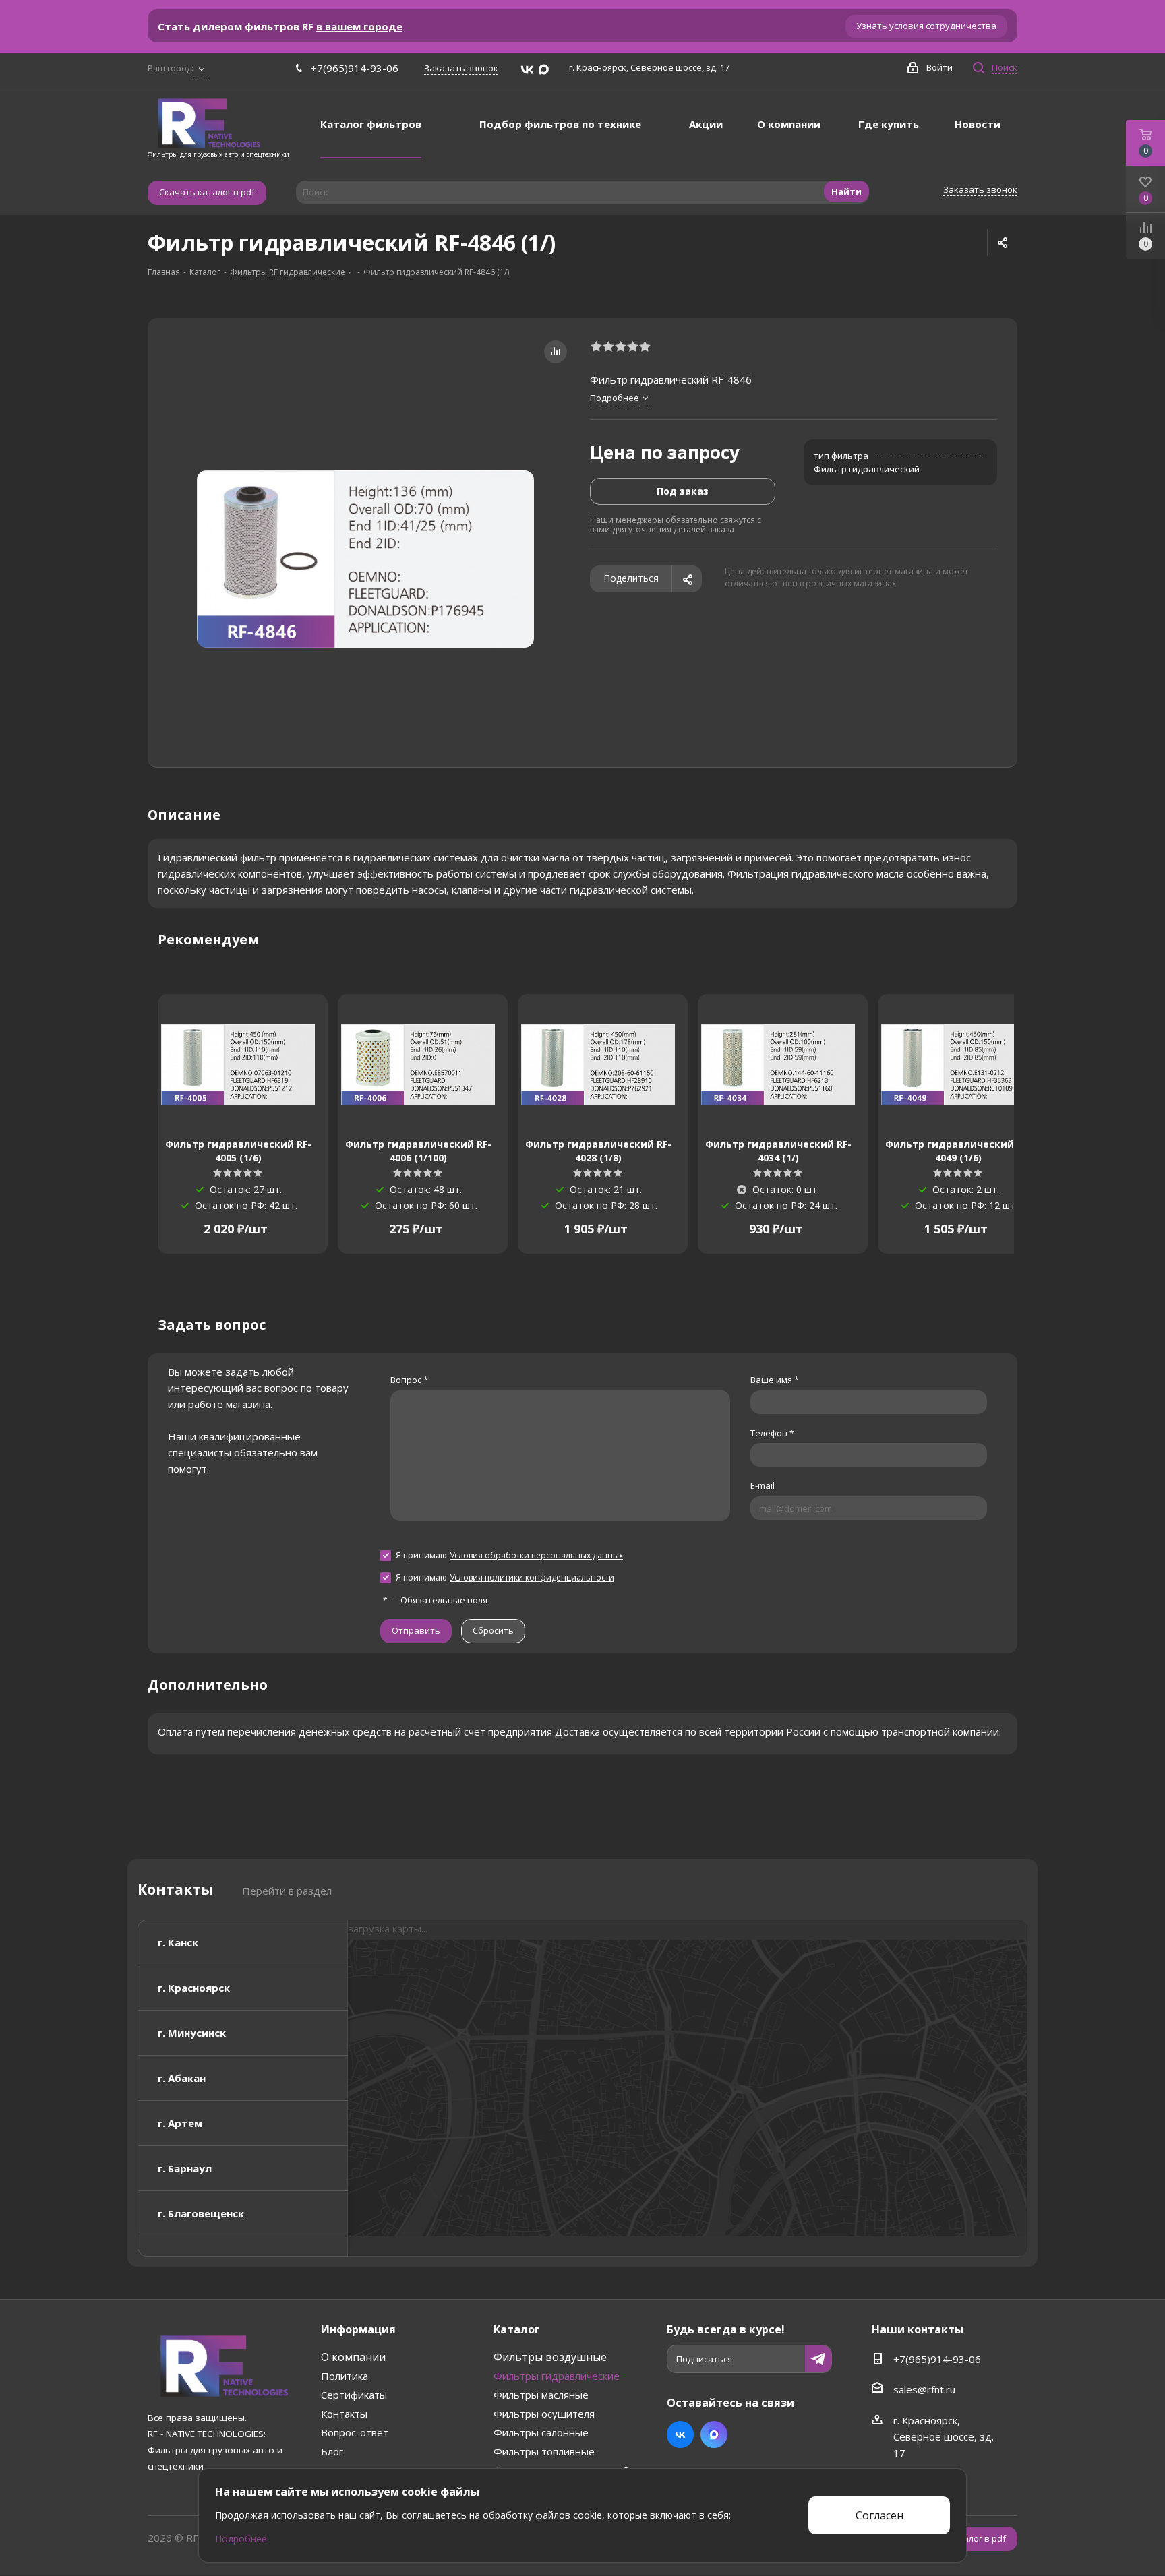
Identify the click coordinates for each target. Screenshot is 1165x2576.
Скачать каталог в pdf (207, 192)
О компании (353, 2357)
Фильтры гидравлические (557, 2376)
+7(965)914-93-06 (355, 68)
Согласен (879, 2515)
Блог (332, 2451)
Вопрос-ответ (355, 2432)
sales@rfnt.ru (924, 2389)
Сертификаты (354, 2395)
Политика (345, 2376)
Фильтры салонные (541, 2432)
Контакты (344, 2414)
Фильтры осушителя (544, 2414)
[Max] (544, 70)
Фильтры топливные (544, 2451)
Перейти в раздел (287, 1891)
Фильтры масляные (541, 2395)
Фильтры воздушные (550, 2357)
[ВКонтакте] (527, 70)
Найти (846, 191)
